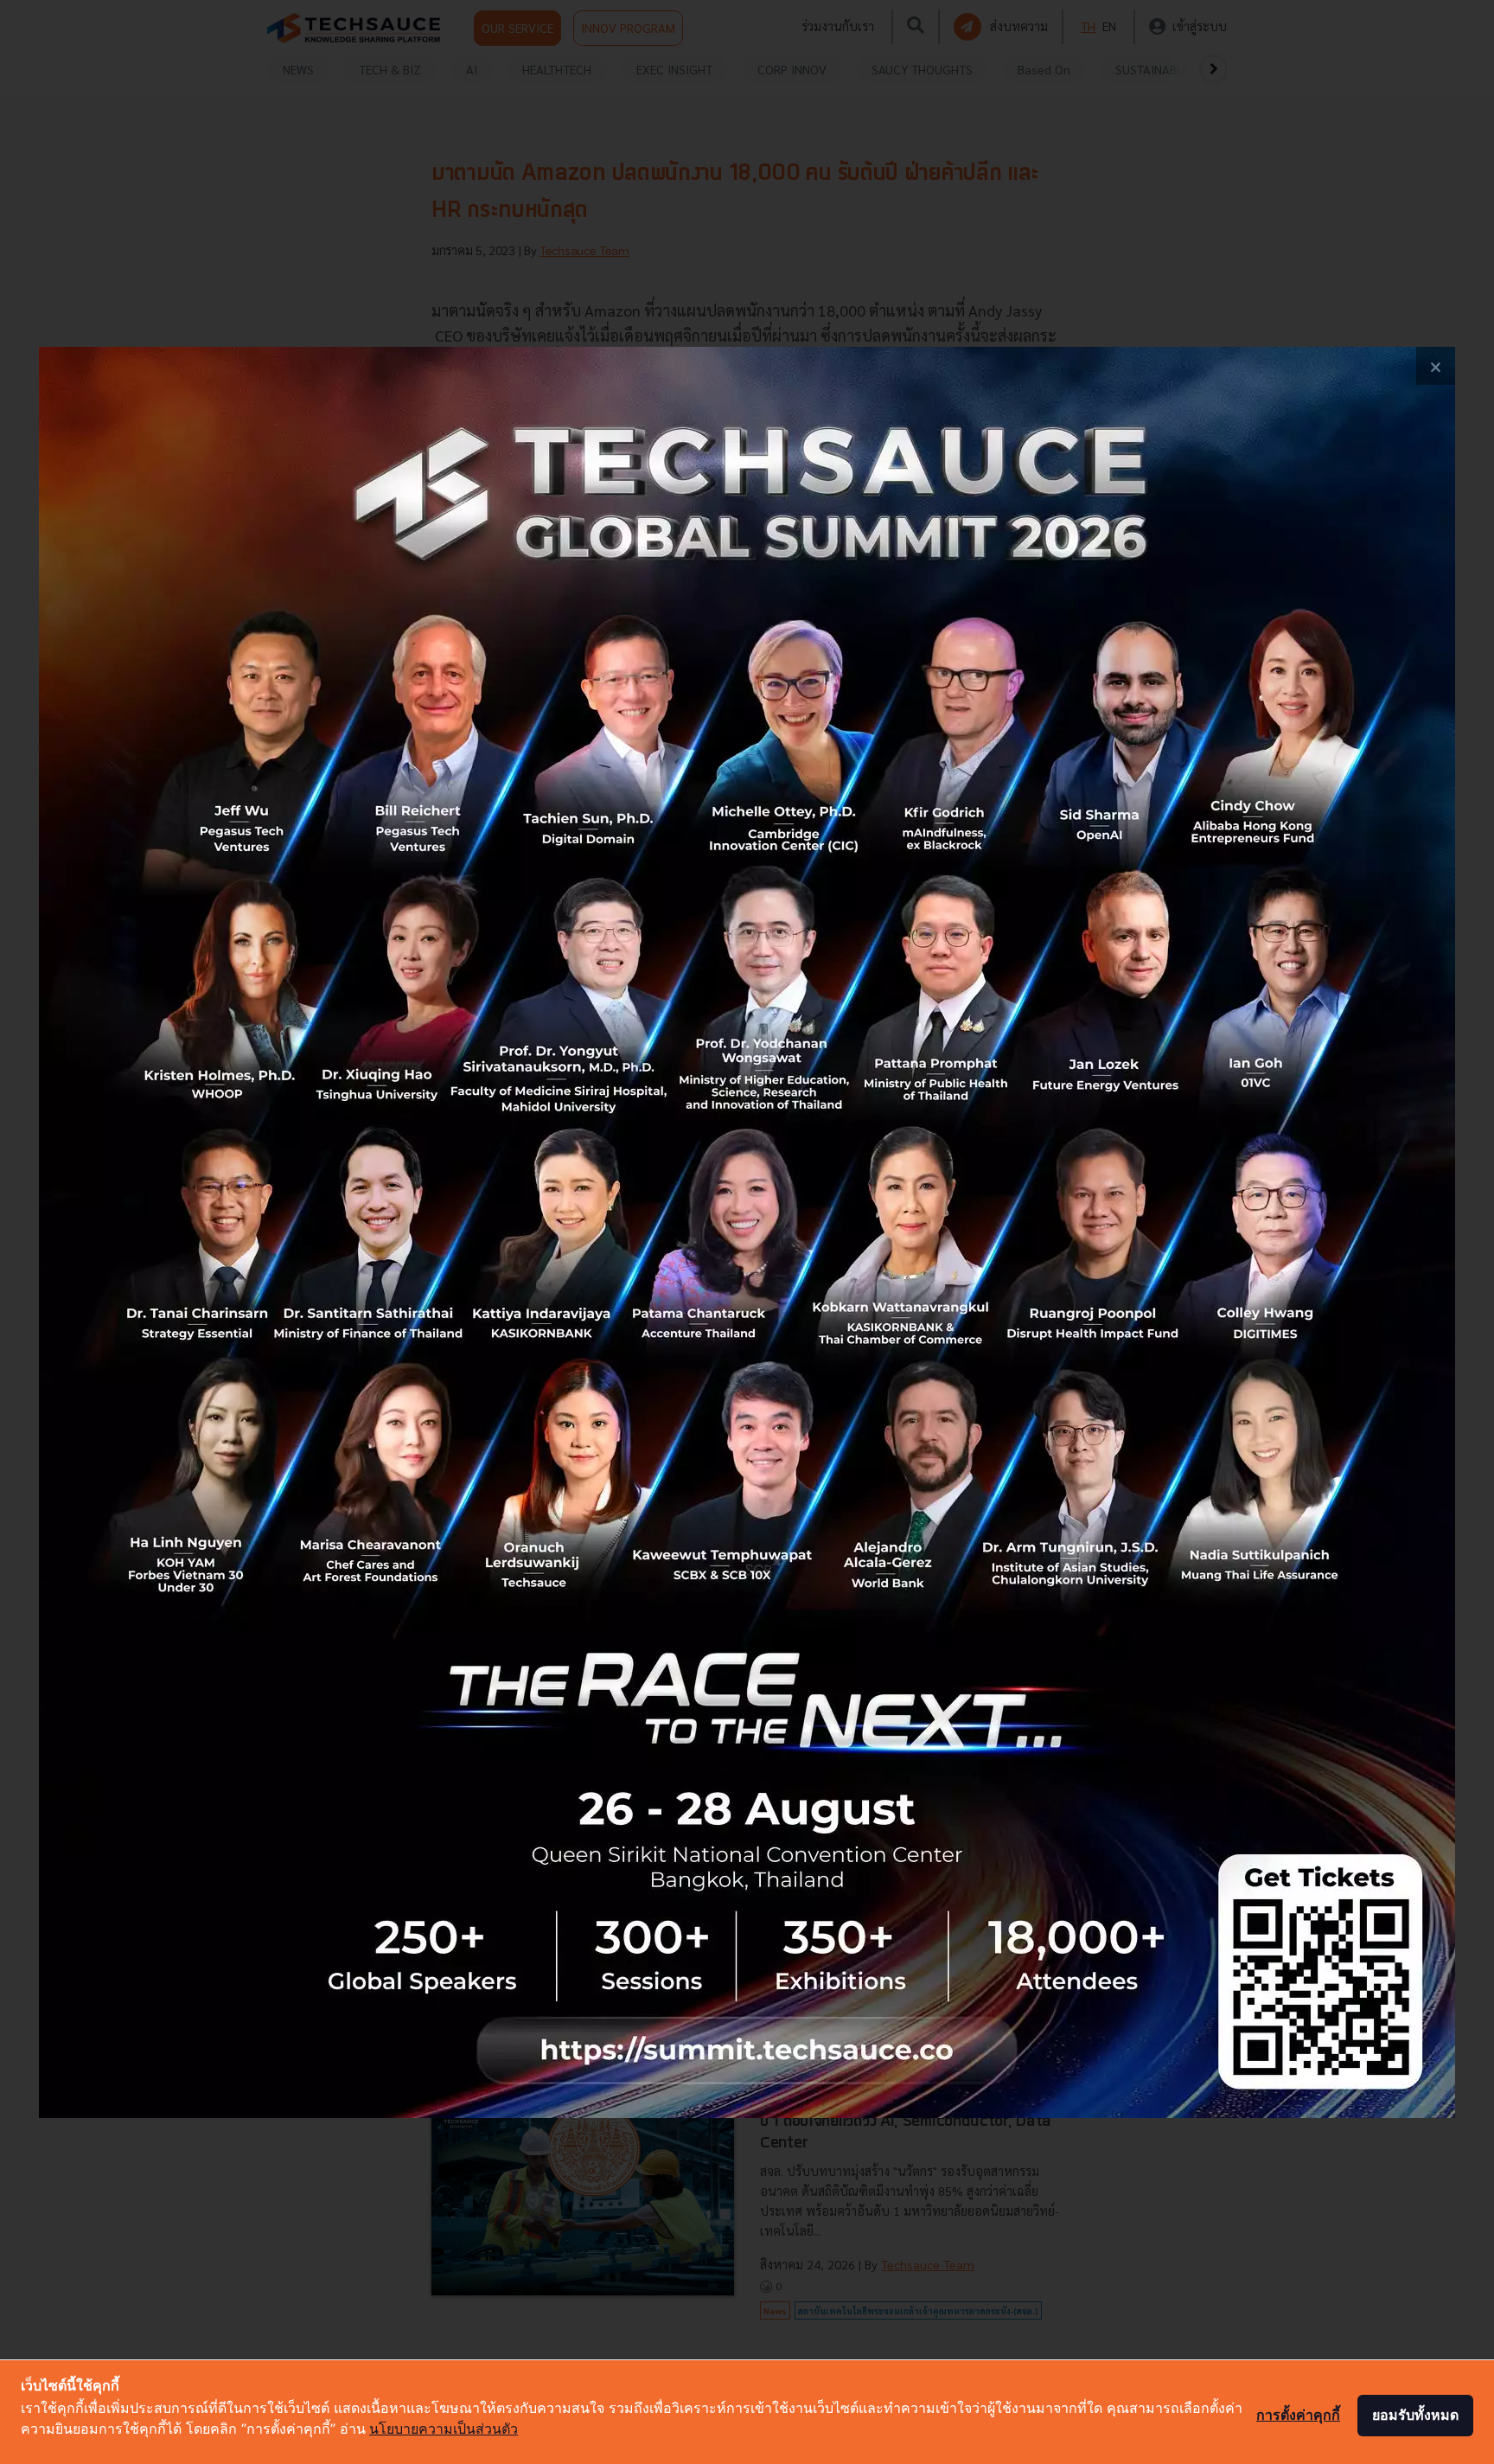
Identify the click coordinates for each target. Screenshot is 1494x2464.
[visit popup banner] (747, 1232)
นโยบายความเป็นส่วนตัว (444, 2429)
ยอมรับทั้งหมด (1415, 2415)
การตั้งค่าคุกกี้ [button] (1298, 2415)
